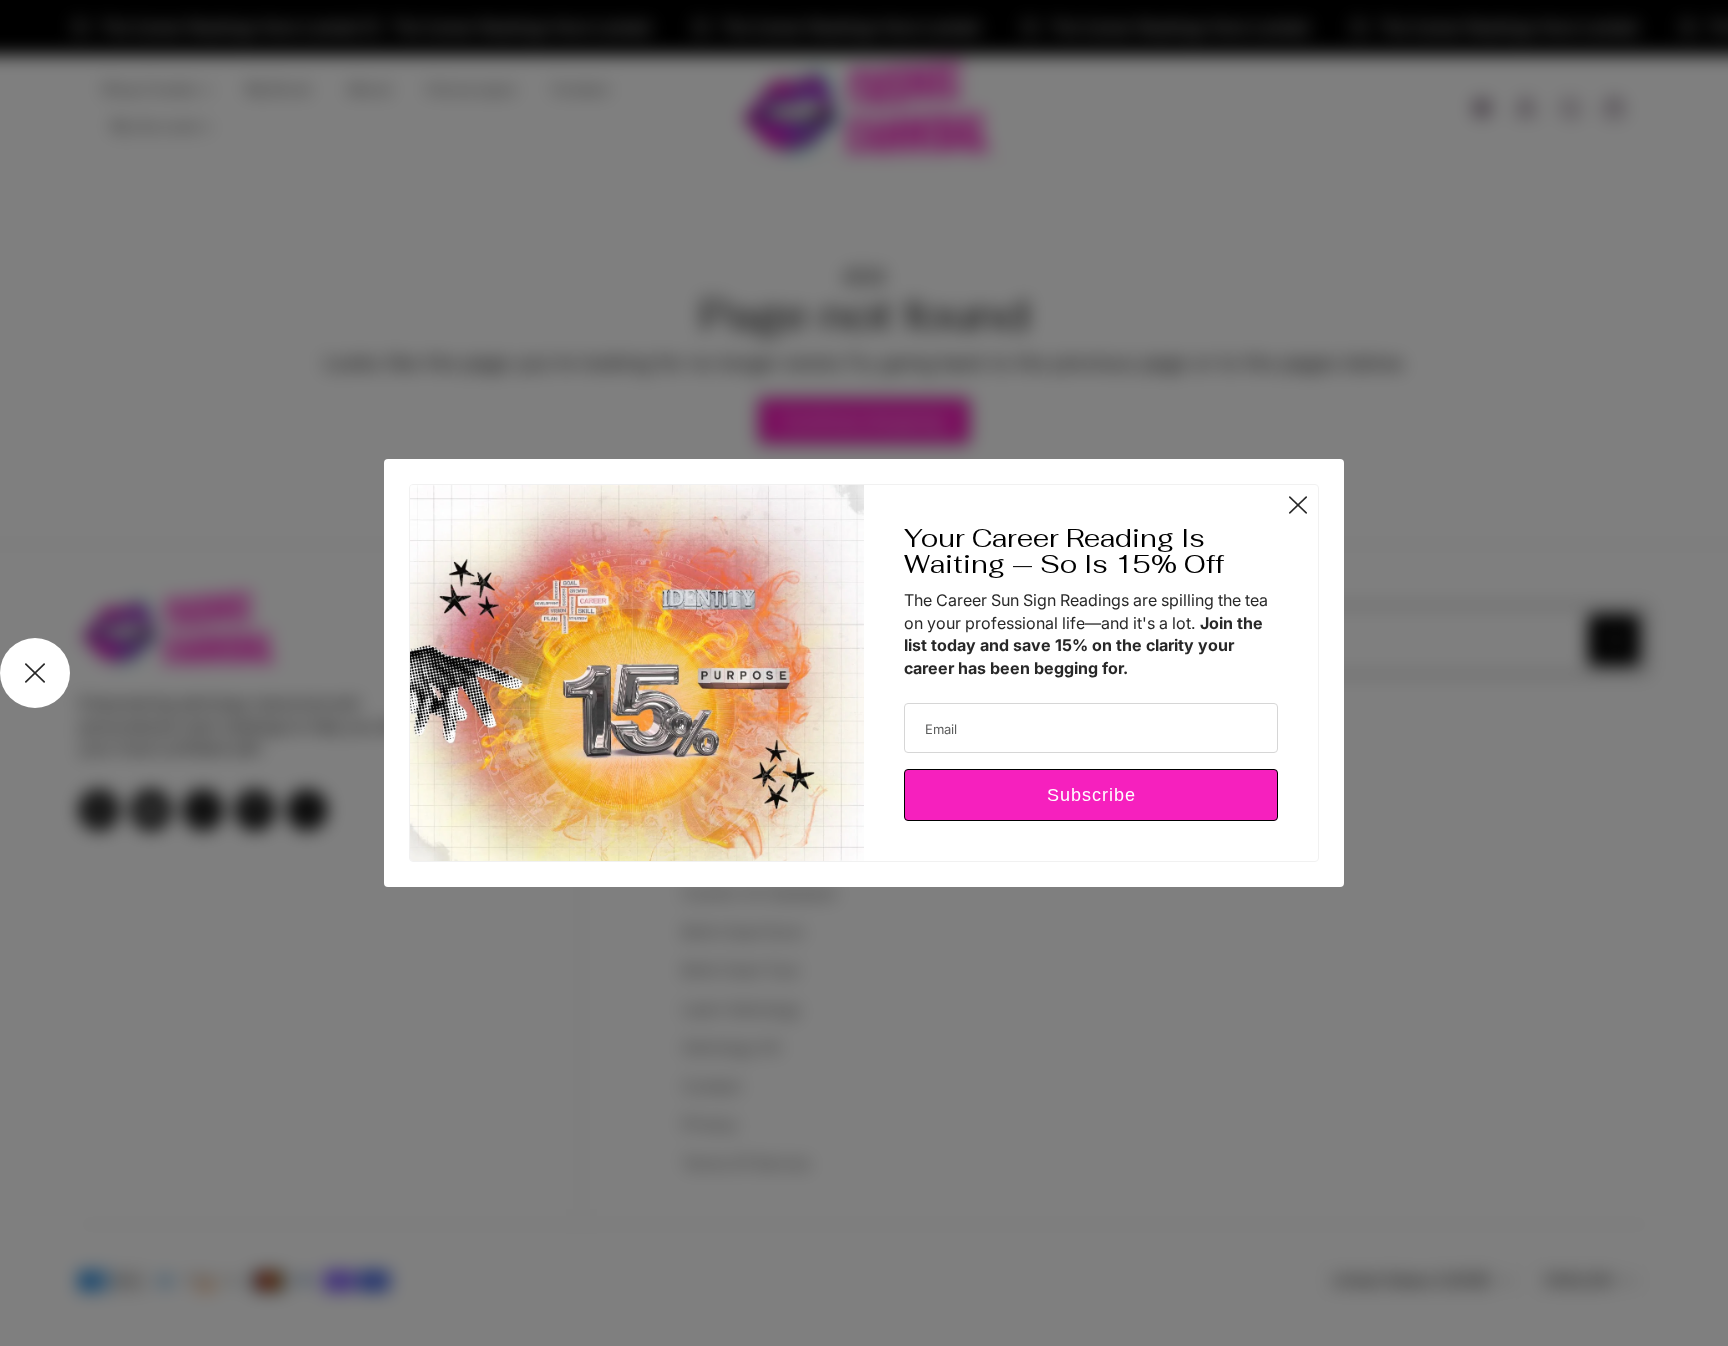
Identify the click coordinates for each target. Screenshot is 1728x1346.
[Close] (1298, 505)
